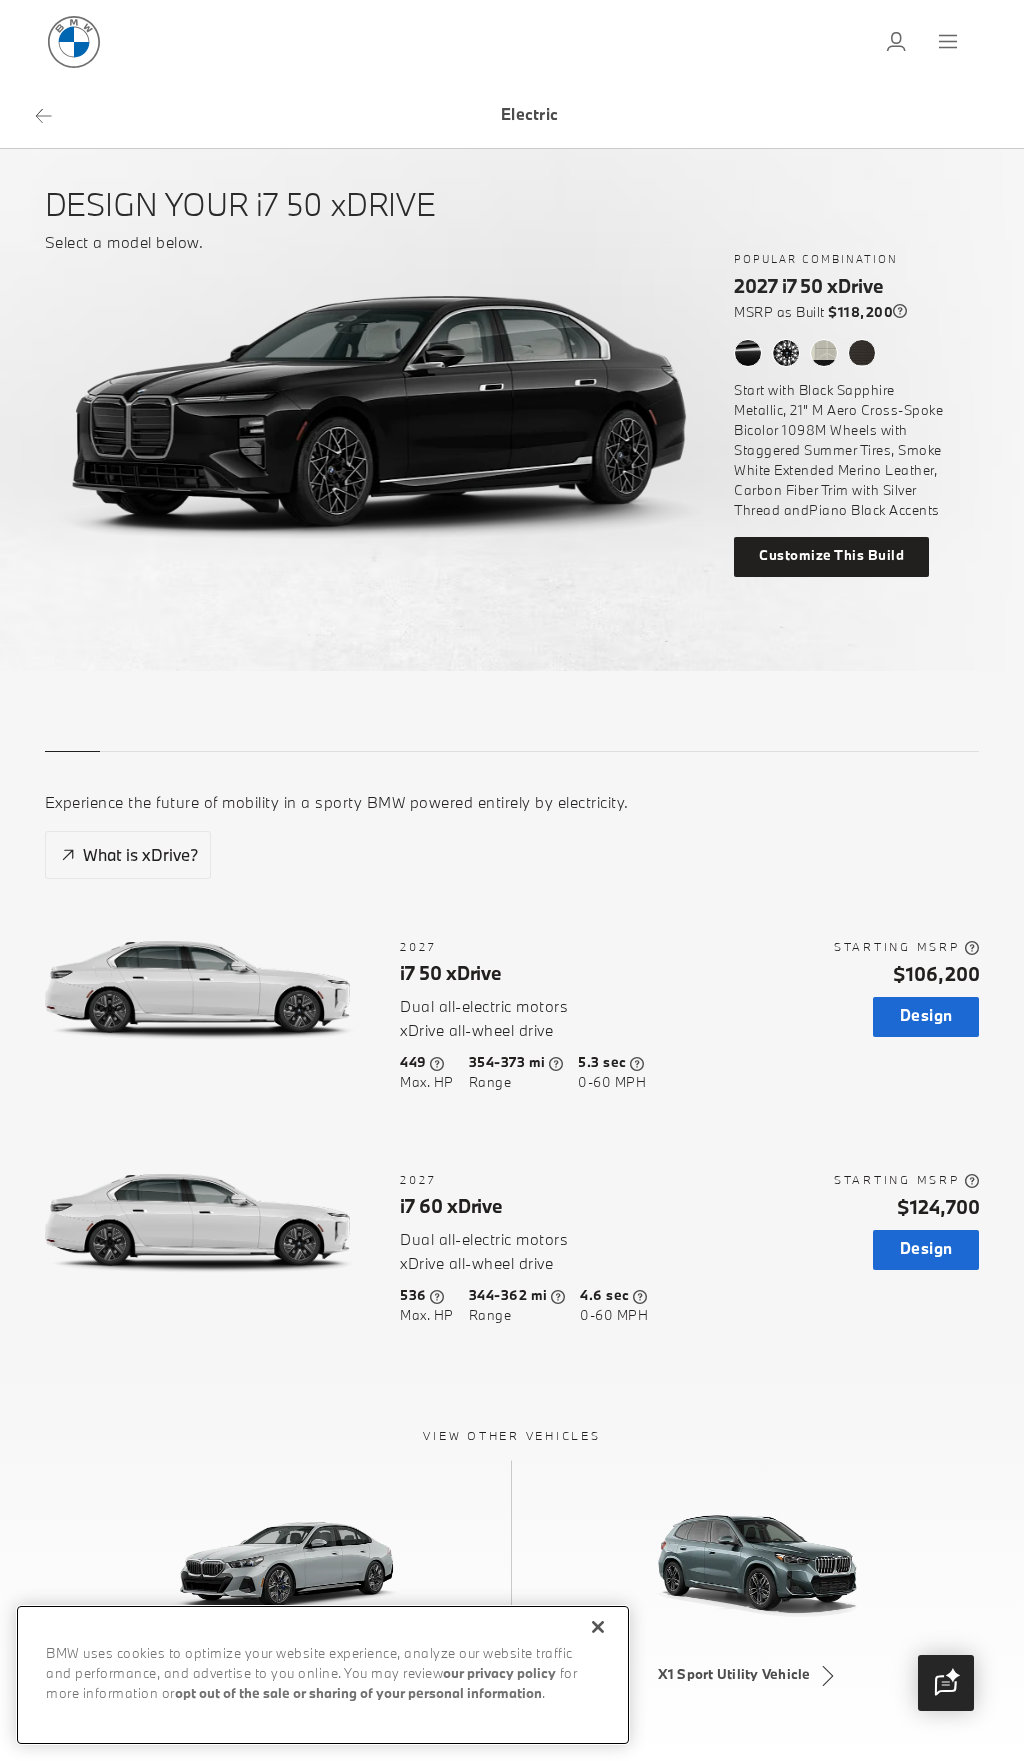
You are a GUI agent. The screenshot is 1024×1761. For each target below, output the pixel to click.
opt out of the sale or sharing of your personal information (358, 1694)
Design (926, 1016)
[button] (946, 1683)
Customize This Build (831, 556)
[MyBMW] (898, 42)
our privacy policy (499, 1674)
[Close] (598, 1627)
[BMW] (74, 42)
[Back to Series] (43, 116)
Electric (529, 115)
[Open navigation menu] (950, 42)
